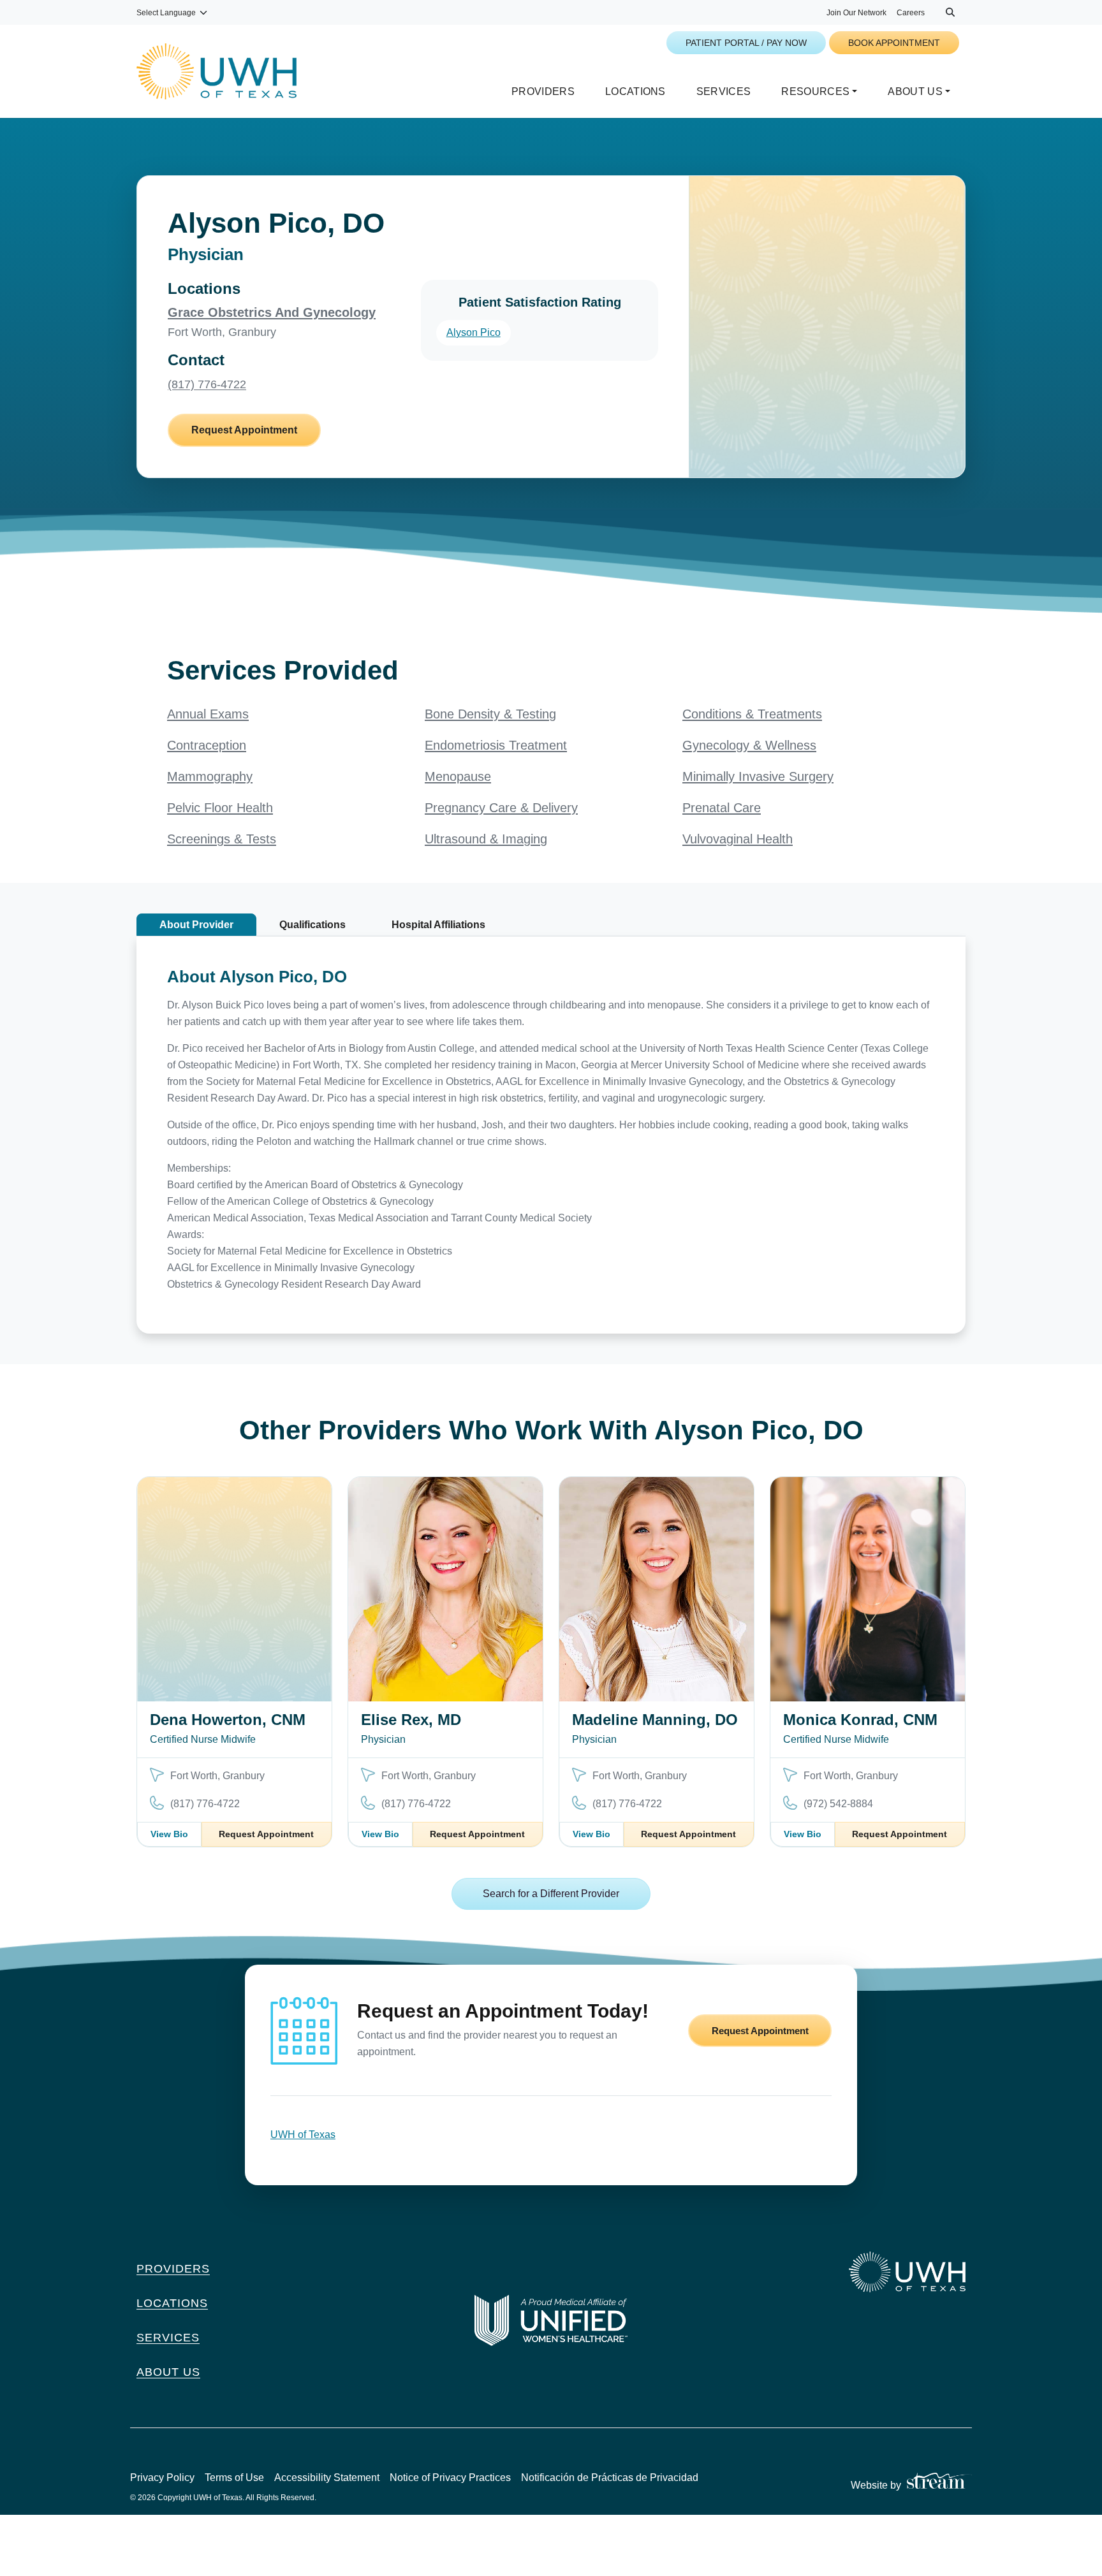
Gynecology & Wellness (749, 745)
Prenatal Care (722, 808)
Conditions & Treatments (752, 714)
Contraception (207, 745)
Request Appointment (244, 430)
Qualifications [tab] (312, 925)
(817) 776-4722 (207, 384)
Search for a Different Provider (551, 1894)
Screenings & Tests (222, 839)
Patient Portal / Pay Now (746, 43)
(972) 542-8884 (838, 1804)
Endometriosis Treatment (496, 745)
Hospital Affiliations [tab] (438, 925)
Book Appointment (894, 43)
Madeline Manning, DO (655, 1720)
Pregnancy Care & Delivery (501, 808)
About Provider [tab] (196, 925)
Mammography (210, 776)
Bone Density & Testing (490, 714)
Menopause (458, 776)
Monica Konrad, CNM (860, 1720)
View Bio (169, 1834)
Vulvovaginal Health (738, 839)
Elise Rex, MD (411, 1720)
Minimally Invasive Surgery (758, 776)
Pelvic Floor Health (220, 808)
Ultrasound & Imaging (486, 839)
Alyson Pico (474, 332)
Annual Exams (208, 714)
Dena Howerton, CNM (228, 1720)
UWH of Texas (303, 2135)
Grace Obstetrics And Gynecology (272, 312)
